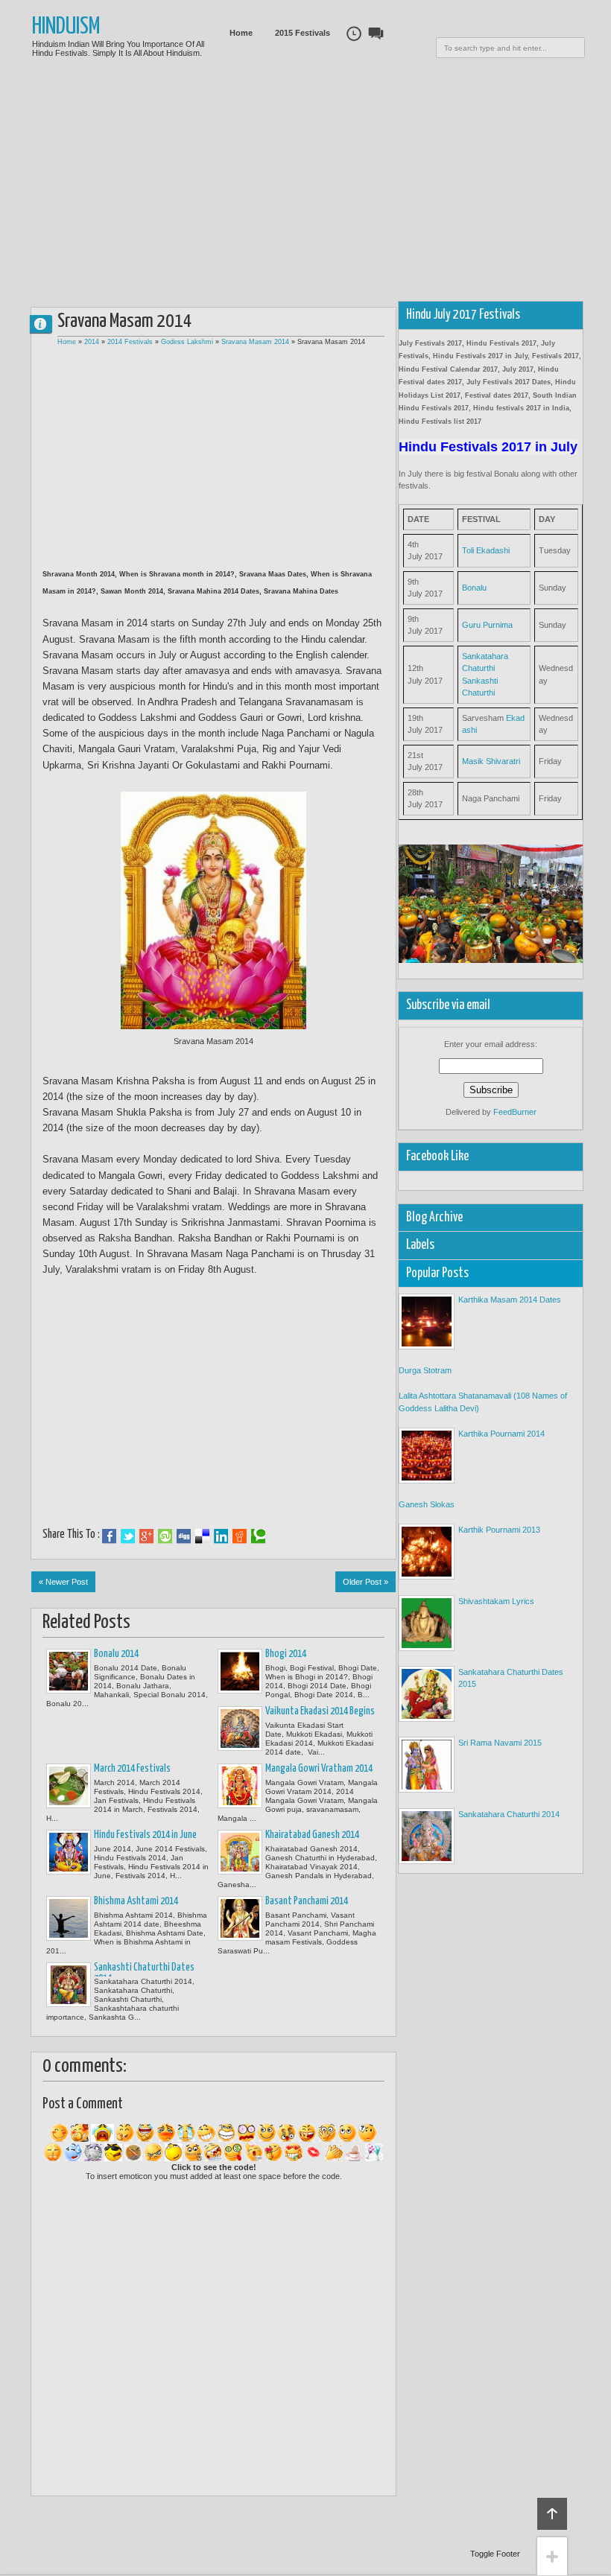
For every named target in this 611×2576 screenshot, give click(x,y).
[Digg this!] (184, 1536)
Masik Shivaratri (491, 761)
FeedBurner (515, 1112)
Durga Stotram (425, 1370)
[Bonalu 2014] (69, 1671)
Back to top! (552, 2514)
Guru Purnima (487, 625)
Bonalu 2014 (116, 1654)
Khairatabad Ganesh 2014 (312, 1835)
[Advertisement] (322, 186)
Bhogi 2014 (286, 1654)
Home (241, 33)
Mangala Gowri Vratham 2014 (319, 1769)
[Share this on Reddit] (240, 1536)
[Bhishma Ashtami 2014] (69, 1918)
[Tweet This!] (128, 1536)
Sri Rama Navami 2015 (500, 1743)
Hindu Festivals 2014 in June (145, 1835)
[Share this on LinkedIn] (221, 1536)
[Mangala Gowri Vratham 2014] (240, 1786)
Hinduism (66, 27)
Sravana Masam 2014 (255, 342)
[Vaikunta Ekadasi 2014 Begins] (240, 1729)
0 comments (47, 321)
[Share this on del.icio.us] (202, 1536)
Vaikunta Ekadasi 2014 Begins (320, 1711)
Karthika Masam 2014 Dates (510, 1300)
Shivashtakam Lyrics (496, 1601)
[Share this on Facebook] (109, 1536)
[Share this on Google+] (146, 1536)
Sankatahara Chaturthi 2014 (509, 1814)
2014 (92, 342)
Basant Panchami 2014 (307, 1901)
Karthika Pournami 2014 (501, 1434)
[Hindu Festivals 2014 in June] (69, 1852)
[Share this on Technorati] (258, 1536)
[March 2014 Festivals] (69, 1786)
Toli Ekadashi (486, 550)
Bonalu (474, 588)
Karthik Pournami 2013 (499, 1530)
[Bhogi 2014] (240, 1671)
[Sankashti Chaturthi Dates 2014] (69, 1985)
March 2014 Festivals (132, 1769)
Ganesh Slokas (427, 1504)
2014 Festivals (130, 342)
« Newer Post (63, 1582)
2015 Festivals (303, 33)
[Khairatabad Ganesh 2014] (240, 1852)
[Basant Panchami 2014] (240, 1918)
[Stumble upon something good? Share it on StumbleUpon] (165, 1536)
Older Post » (365, 1582)
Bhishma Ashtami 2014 (136, 1901)
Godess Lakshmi (187, 342)
